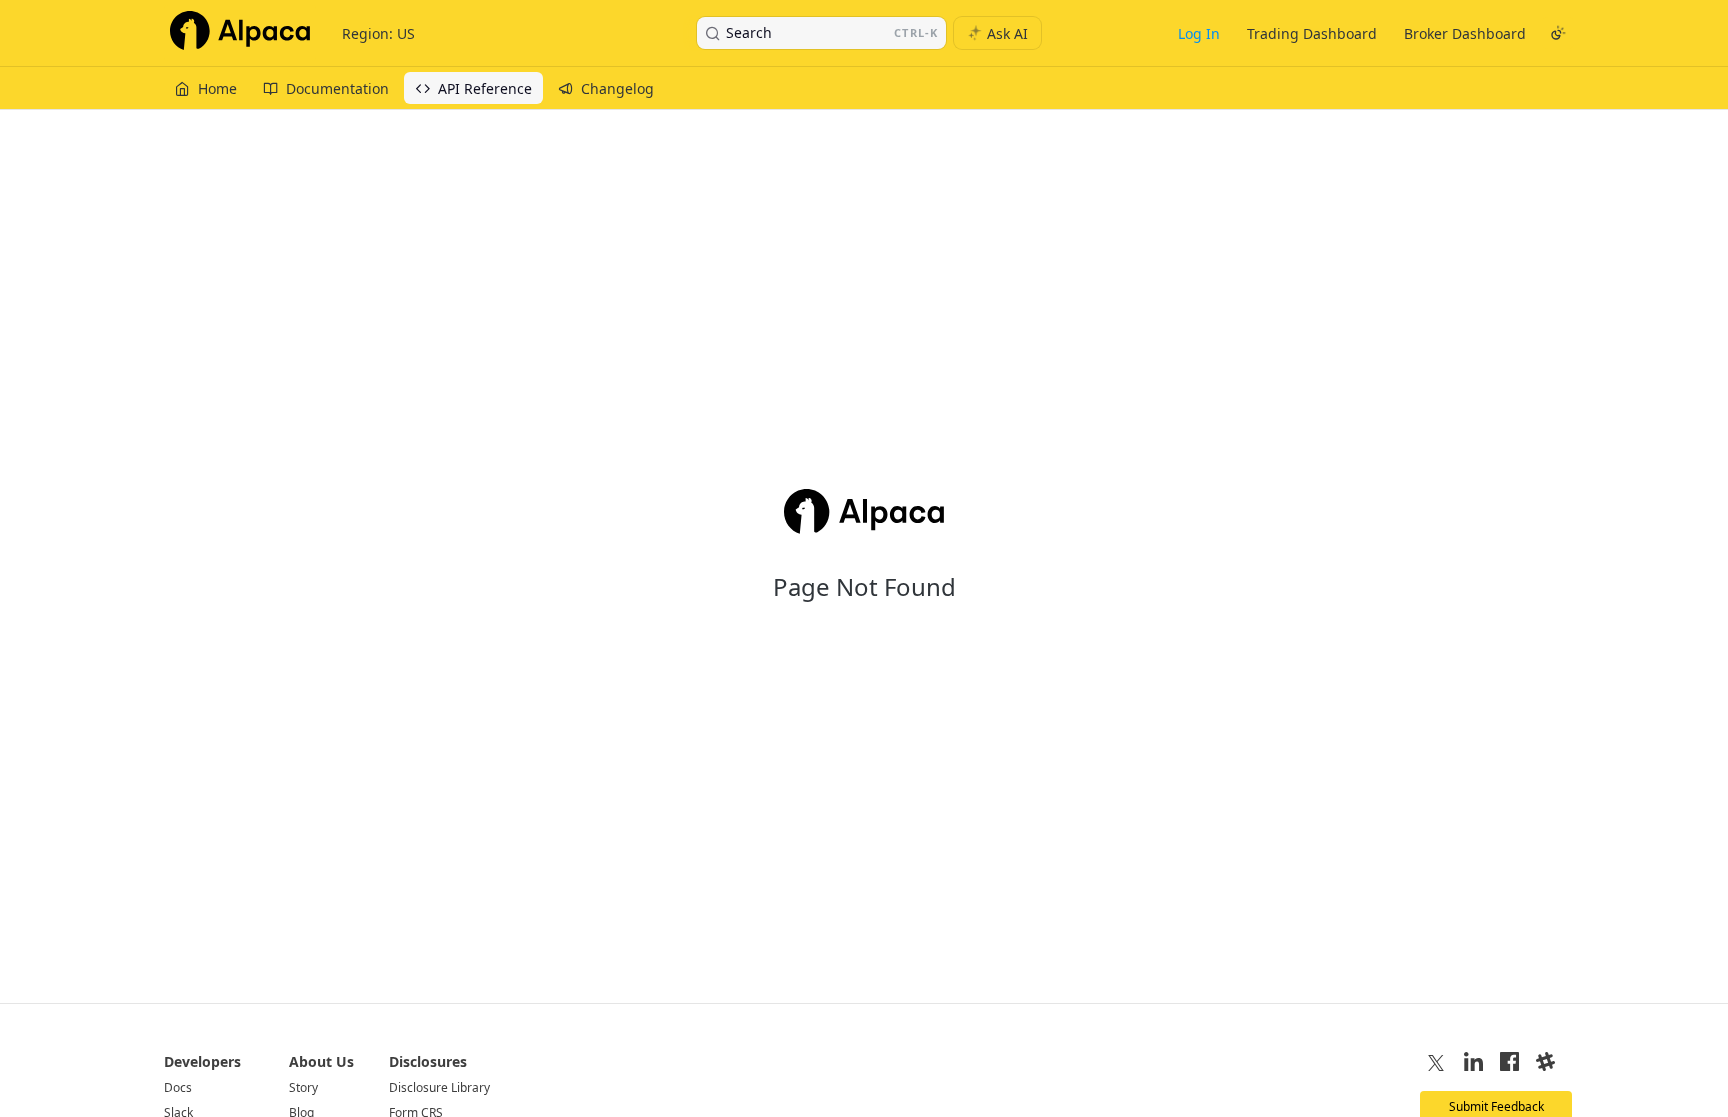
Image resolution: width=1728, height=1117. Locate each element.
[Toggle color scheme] (1558, 33)
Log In (1199, 33)
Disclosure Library (439, 1087)
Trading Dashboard (1312, 33)
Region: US (378, 33)
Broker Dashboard (1465, 33)
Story (303, 1087)
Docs (178, 1087)
